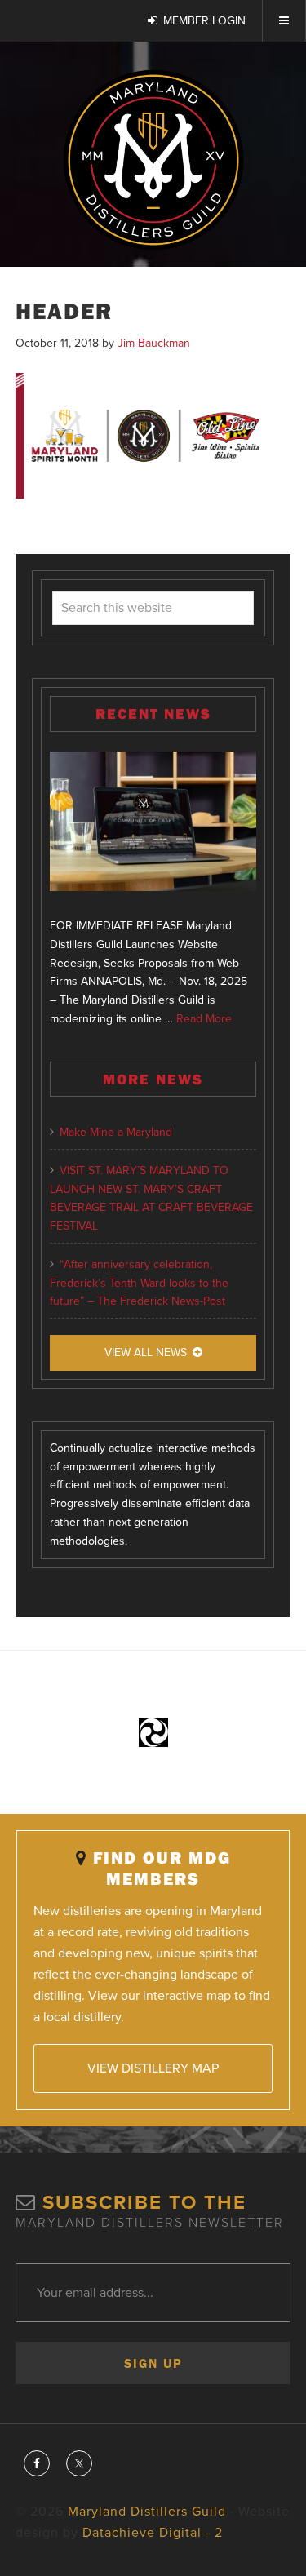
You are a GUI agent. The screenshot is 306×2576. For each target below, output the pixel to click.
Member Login (204, 21)
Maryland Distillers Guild (153, 160)
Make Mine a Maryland (116, 1132)
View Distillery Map (153, 2068)
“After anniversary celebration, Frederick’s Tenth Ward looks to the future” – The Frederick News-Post (139, 1283)
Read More (204, 1019)
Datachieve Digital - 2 (153, 2533)
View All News (146, 1352)
